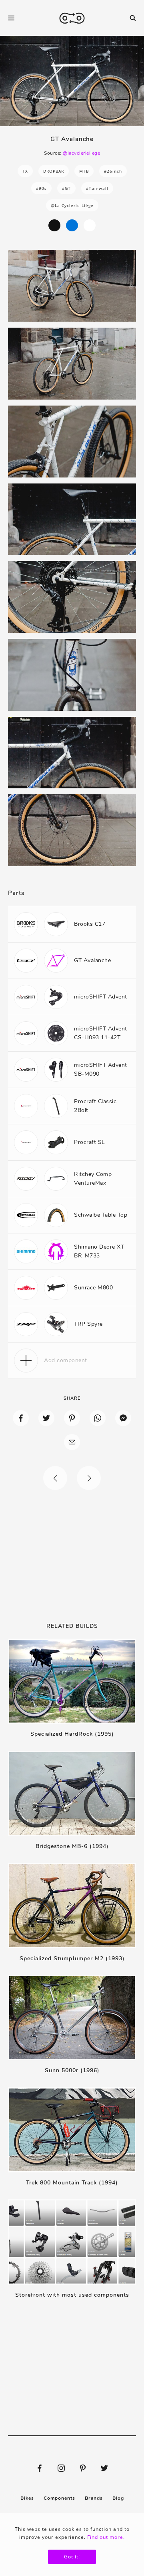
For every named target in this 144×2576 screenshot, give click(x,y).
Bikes (27, 2498)
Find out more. (106, 2537)
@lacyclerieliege (81, 153)
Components (59, 2498)
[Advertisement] (72, 1556)
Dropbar (54, 171)
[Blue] (72, 225)
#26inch (113, 171)
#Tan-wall (97, 188)
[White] (90, 225)
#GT (66, 188)
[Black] (54, 225)
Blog (118, 2498)
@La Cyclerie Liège (72, 205)
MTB (84, 171)
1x (25, 171)
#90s (41, 188)
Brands (94, 2498)
